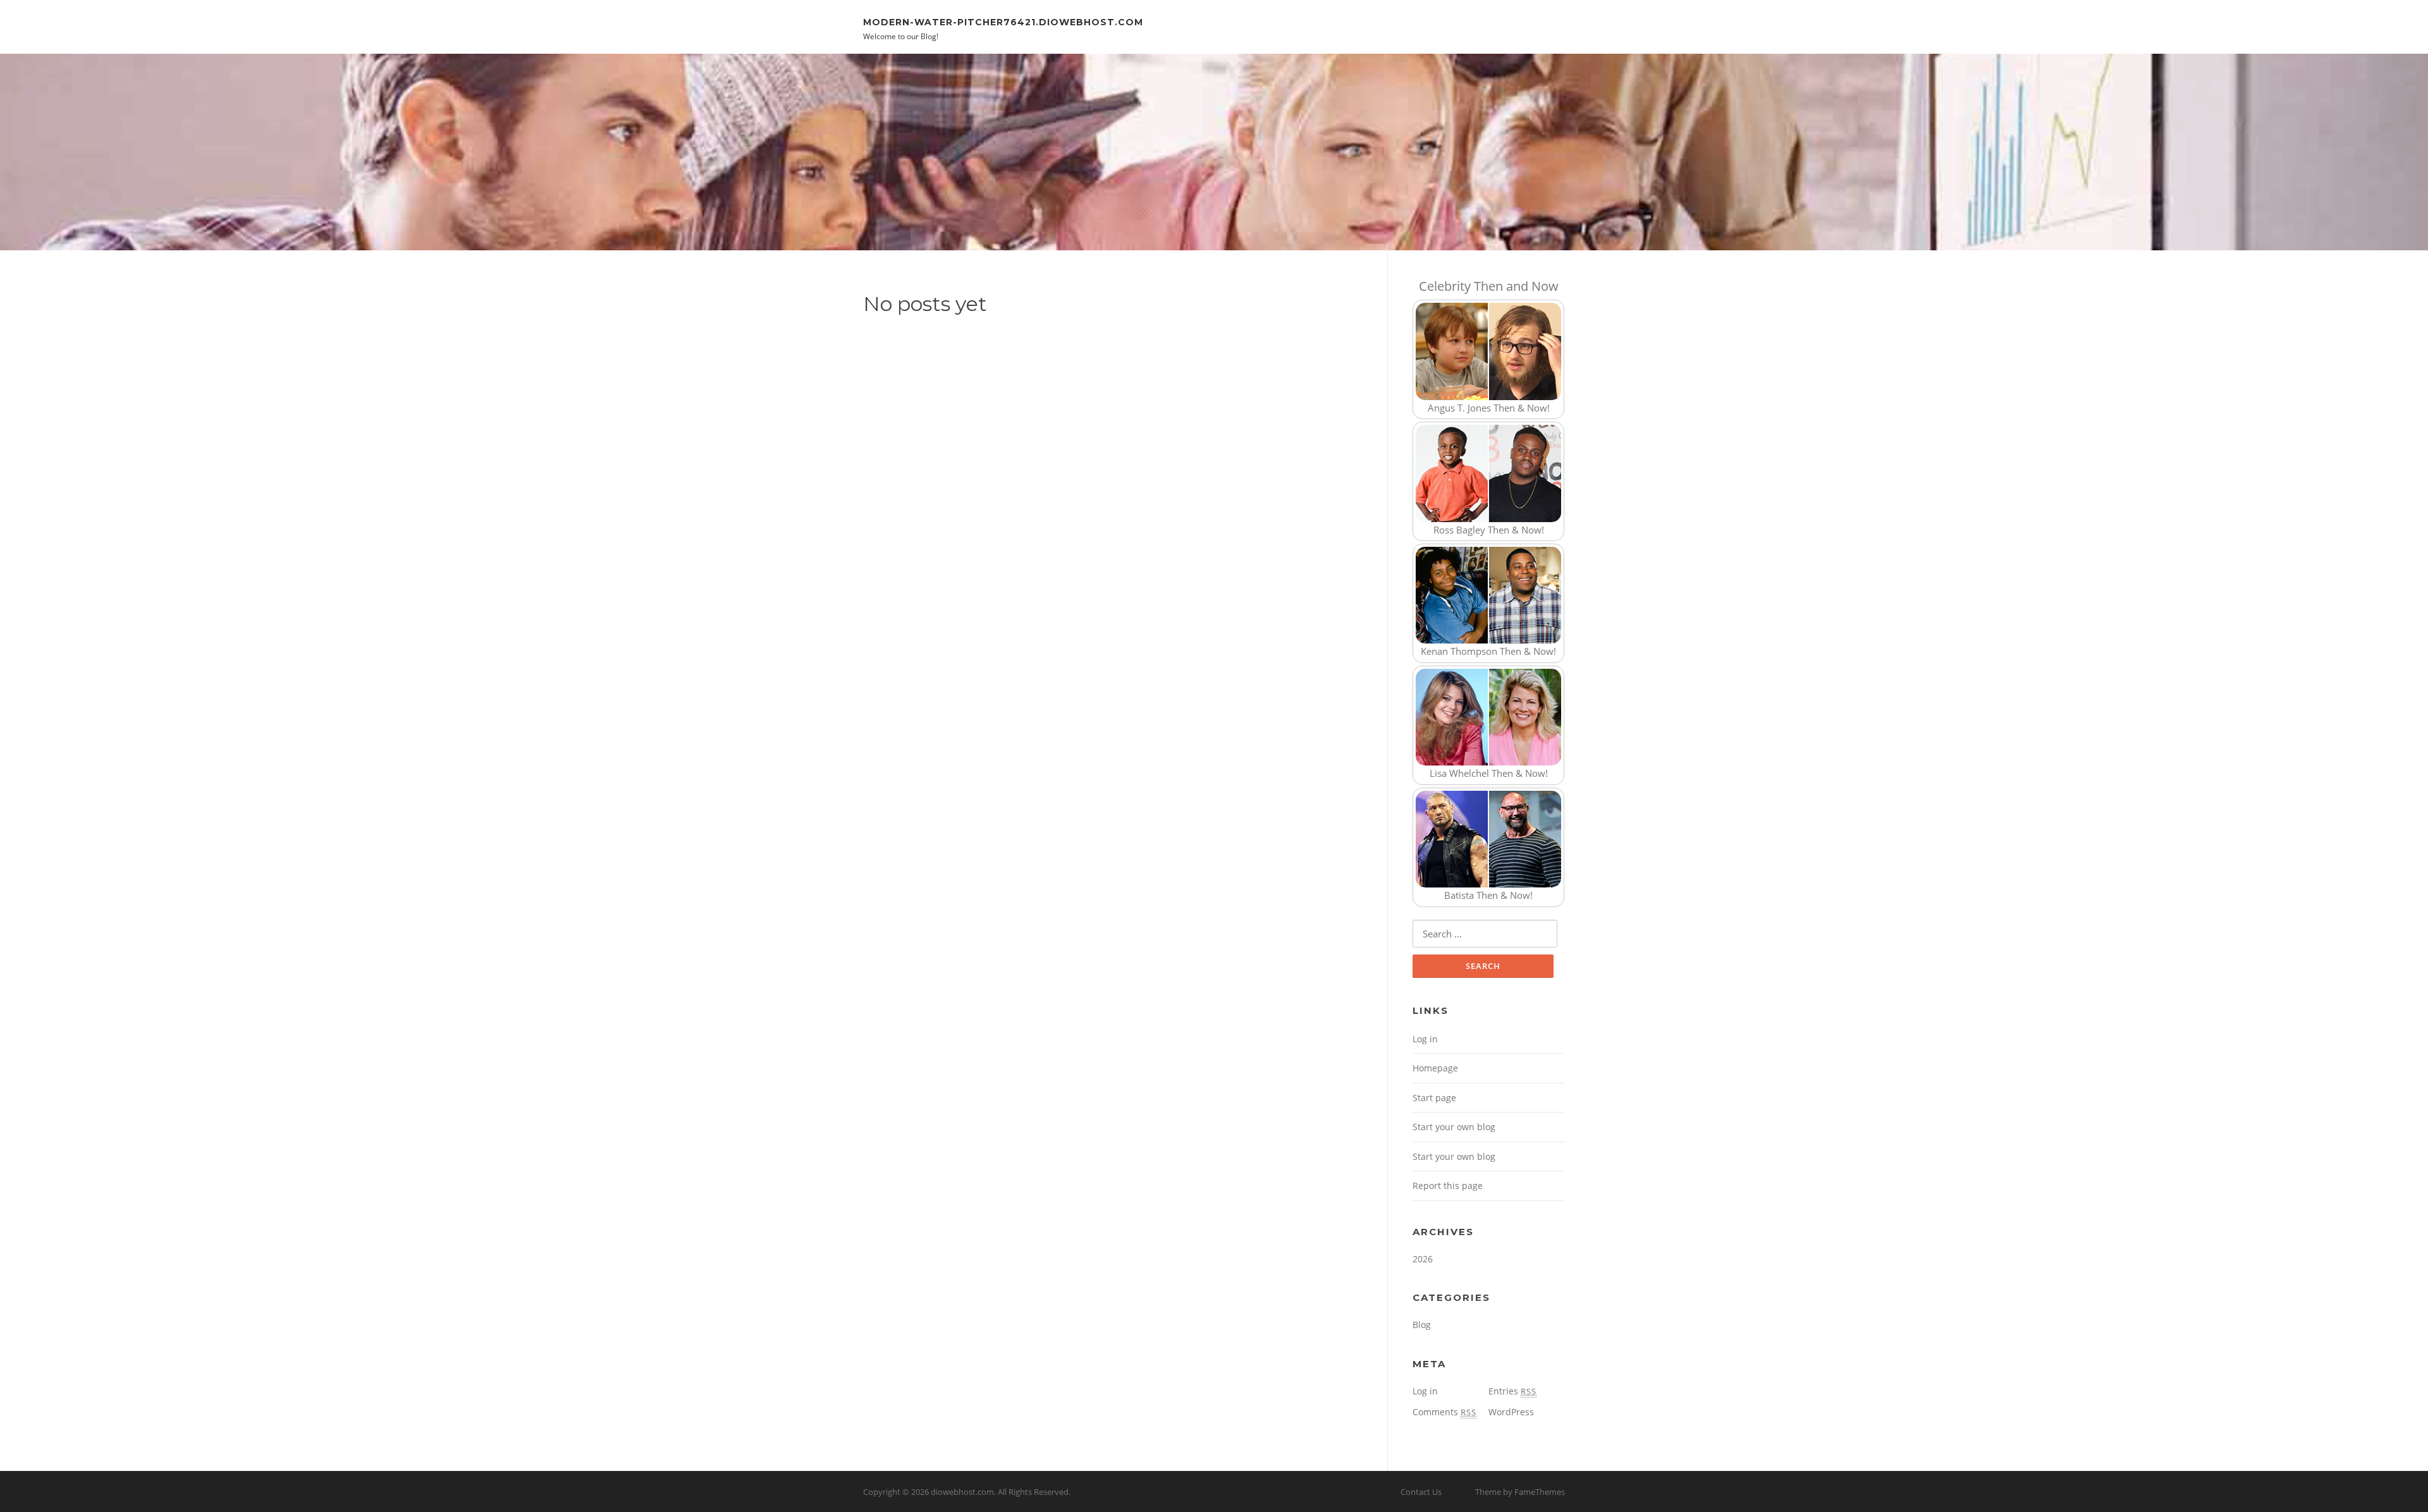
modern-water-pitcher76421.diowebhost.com (1003, 21)
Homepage (1435, 1068)
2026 (1423, 1259)
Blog (1422, 1325)
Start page (1434, 1098)
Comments (1444, 1412)
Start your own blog (1454, 1127)
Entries (1512, 1391)
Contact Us (1421, 1492)
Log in (1425, 1039)
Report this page (1448, 1186)
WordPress (1511, 1412)
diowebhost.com (962, 1492)
